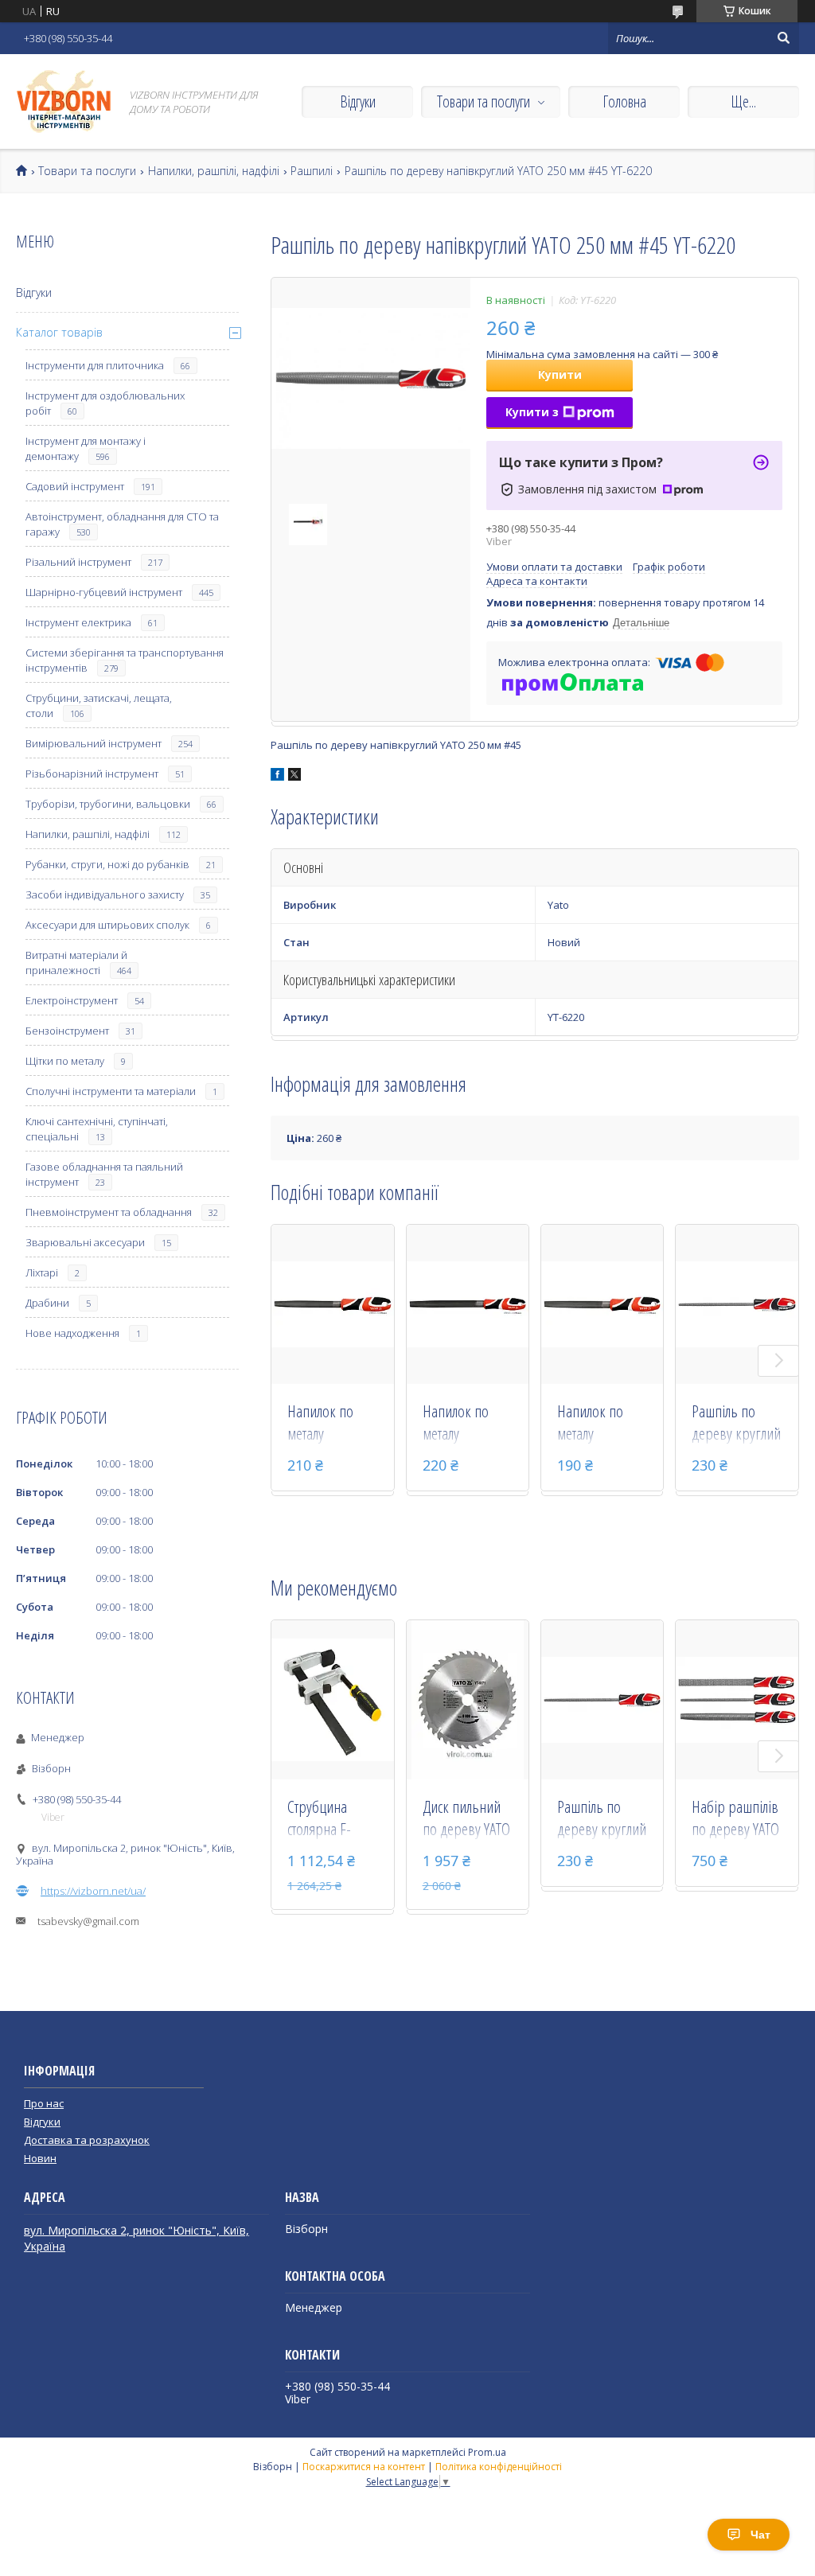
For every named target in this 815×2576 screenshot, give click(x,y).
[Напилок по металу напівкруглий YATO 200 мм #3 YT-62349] (468, 1304)
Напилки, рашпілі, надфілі (214, 171)
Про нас (44, 2103)
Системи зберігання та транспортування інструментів (125, 660)
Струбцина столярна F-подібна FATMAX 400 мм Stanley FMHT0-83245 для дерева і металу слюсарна (331, 1819)
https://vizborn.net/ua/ (93, 1891)
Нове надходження (72, 1333)
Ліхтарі (42, 1272)
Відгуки (358, 101)
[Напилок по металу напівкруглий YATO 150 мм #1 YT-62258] (602, 1304)
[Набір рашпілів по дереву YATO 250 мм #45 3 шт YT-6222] (737, 1700)
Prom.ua (487, 2452)
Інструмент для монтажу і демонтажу (86, 448)
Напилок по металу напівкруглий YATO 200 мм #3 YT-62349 (466, 1424)
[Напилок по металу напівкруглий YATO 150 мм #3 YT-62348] (333, 1304)
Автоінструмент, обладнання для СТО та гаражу (122, 524)
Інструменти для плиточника (95, 365)
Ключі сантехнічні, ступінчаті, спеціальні (97, 1129)
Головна (624, 101)
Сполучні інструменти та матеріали (111, 1091)
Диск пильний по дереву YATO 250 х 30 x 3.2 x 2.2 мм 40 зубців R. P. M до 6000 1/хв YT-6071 (468, 1819)
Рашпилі (312, 171)
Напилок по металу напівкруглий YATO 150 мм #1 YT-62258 (600, 1424)
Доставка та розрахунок (87, 2140)
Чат (760, 2535)
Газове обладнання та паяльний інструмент (104, 1174)
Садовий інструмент (75, 486)
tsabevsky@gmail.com (88, 1921)
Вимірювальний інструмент (94, 743)
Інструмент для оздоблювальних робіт (105, 403)
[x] (294, 777)
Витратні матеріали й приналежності (76, 963)
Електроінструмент (72, 1000)
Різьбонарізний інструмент (92, 774)
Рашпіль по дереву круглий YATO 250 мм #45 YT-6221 (736, 1424)
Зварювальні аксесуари (85, 1242)
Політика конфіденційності (499, 2467)
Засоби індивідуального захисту (105, 894)
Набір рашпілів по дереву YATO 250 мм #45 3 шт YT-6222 (736, 1819)
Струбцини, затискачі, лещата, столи (99, 705)
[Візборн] (64, 101)
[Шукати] (783, 38)
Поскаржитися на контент (364, 2467)
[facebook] (277, 777)
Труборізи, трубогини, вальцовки (108, 804)
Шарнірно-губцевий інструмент (104, 592)
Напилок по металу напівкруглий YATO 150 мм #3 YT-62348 (330, 1424)
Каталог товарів (59, 332)
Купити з (532, 412)
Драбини (47, 1303)
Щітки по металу (65, 1061)
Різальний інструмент (78, 562)
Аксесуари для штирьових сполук (107, 925)
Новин (40, 2158)
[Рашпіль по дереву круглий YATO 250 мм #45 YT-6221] (737, 1304)
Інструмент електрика (78, 622)
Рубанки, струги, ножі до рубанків (107, 864)
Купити (560, 374)
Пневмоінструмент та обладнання (109, 1212)
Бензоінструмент (67, 1031)
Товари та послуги (484, 101)
